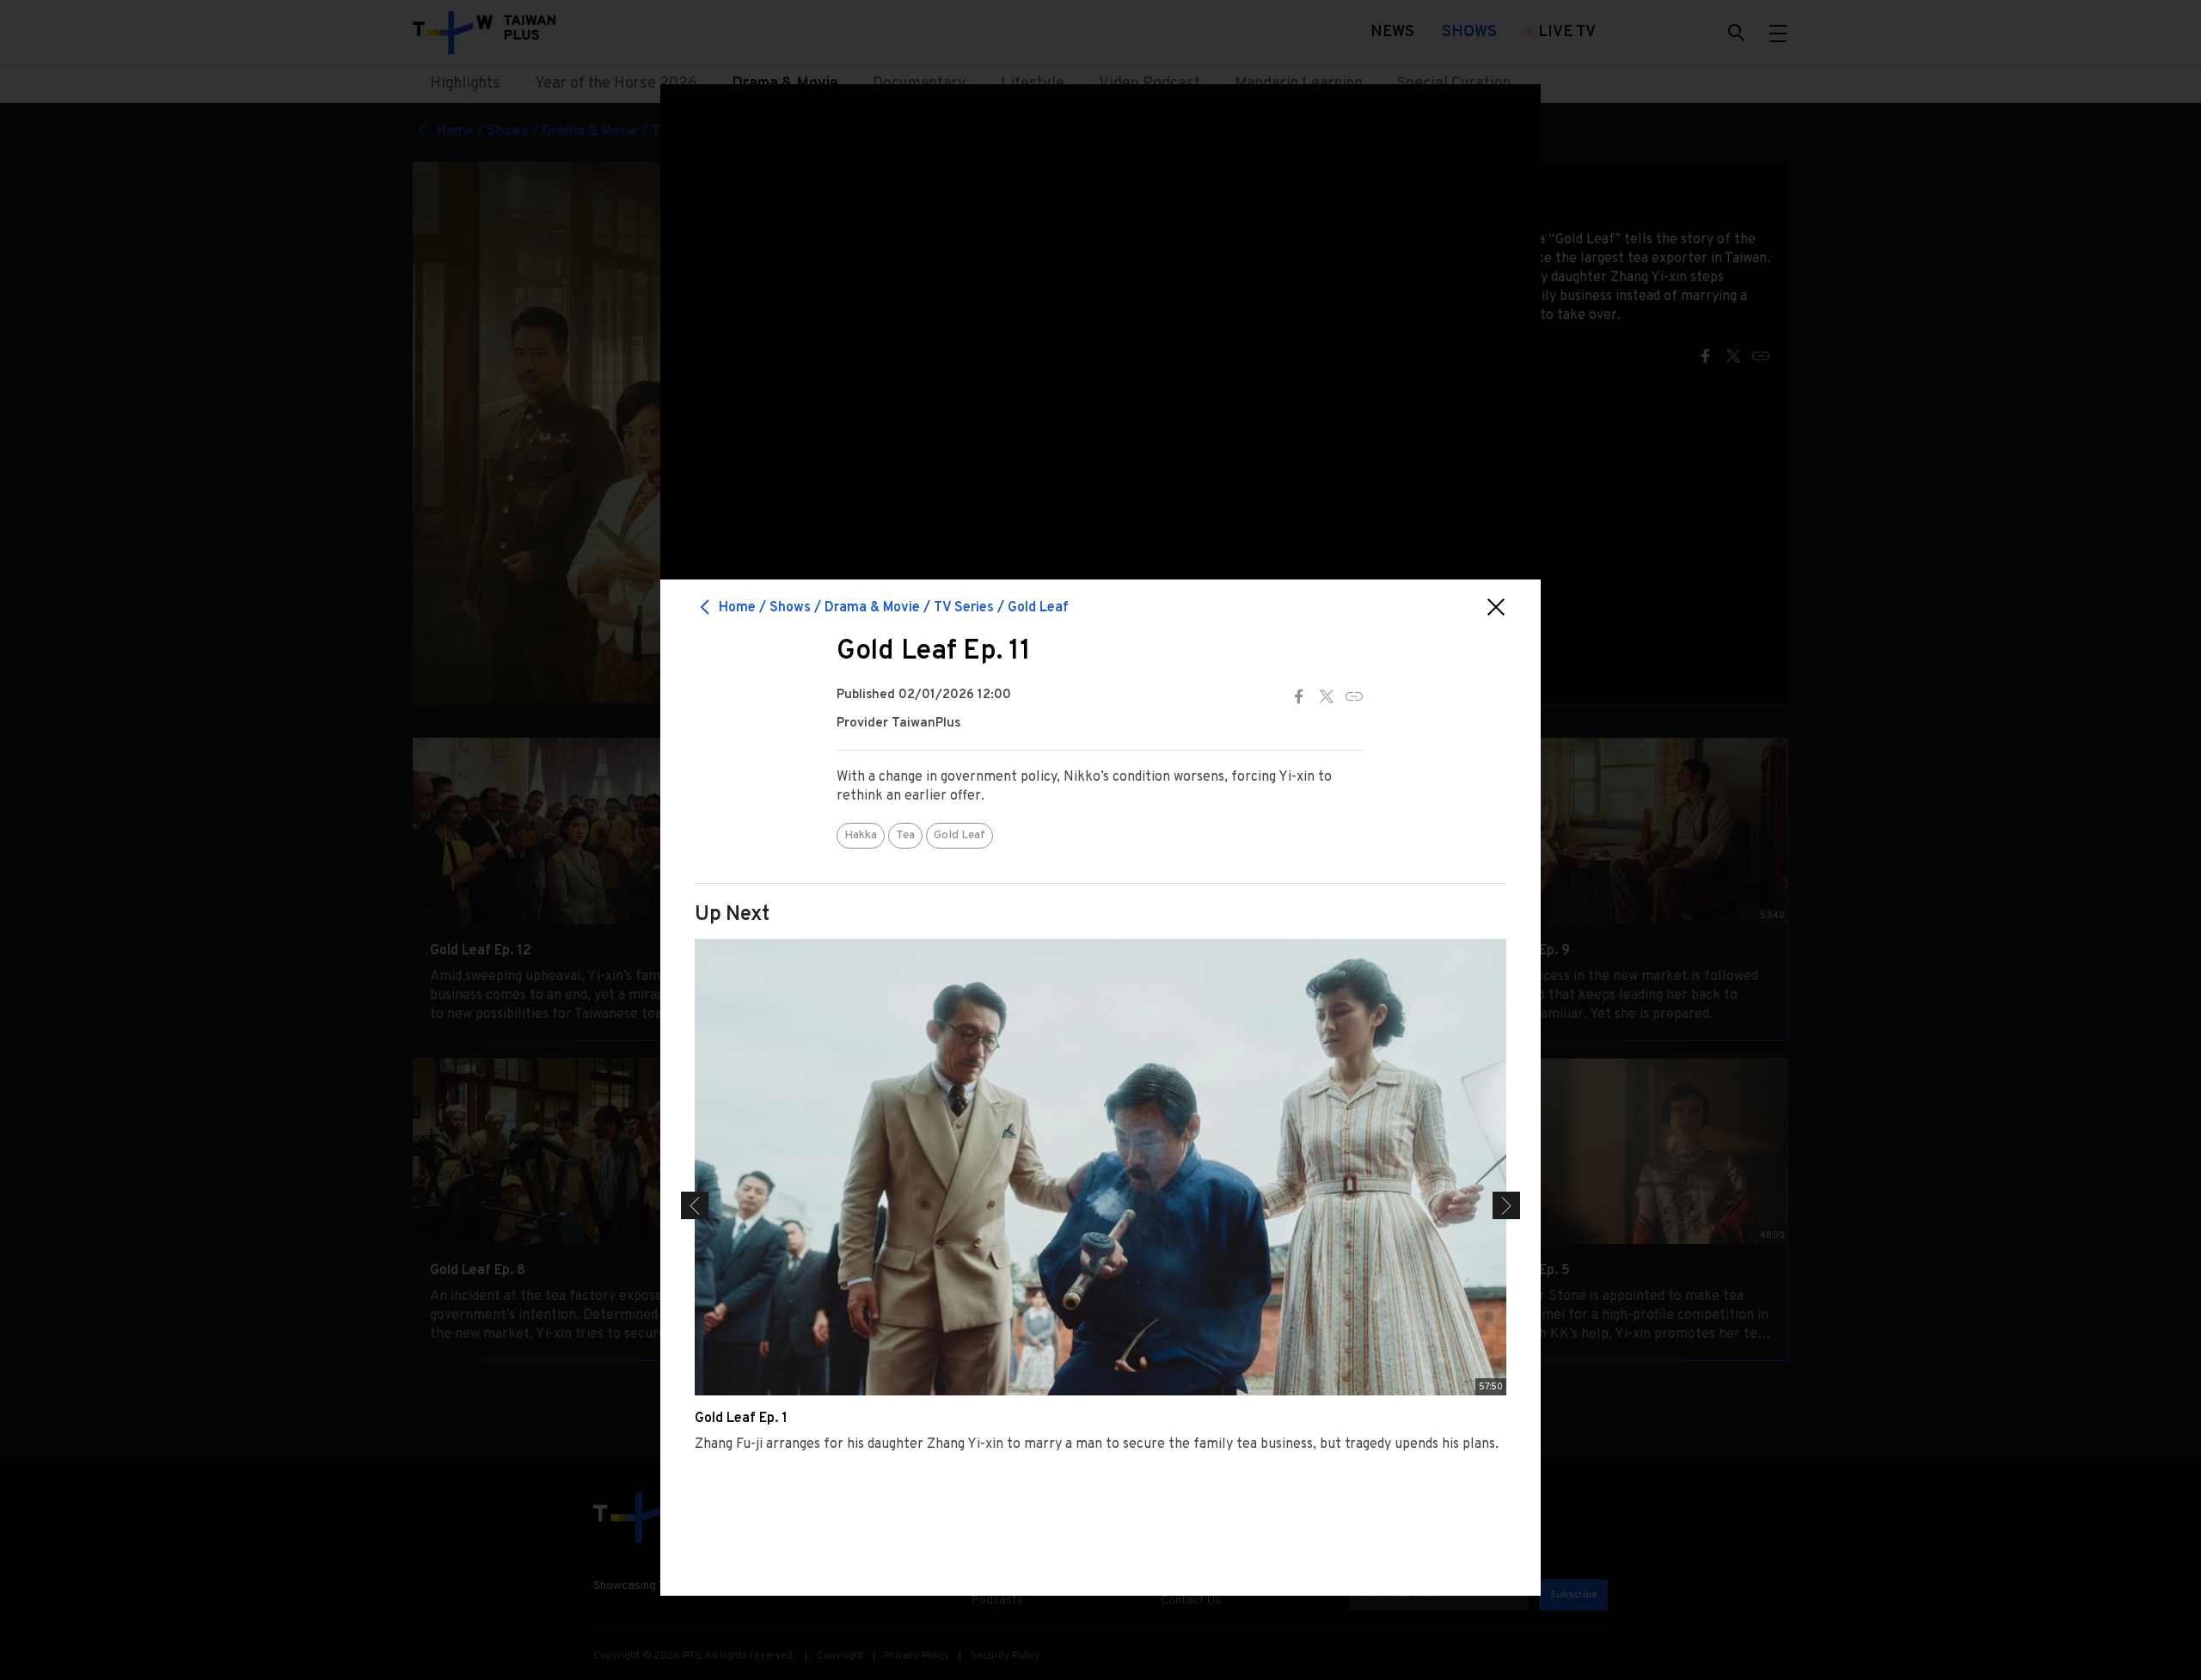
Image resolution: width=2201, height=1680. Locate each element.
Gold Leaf (959, 835)
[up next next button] (1506, 1205)
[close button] (1496, 607)
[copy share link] (1354, 696)
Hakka (861, 835)
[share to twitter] (1327, 696)
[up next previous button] (695, 1205)
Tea (905, 835)
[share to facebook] (1299, 696)
